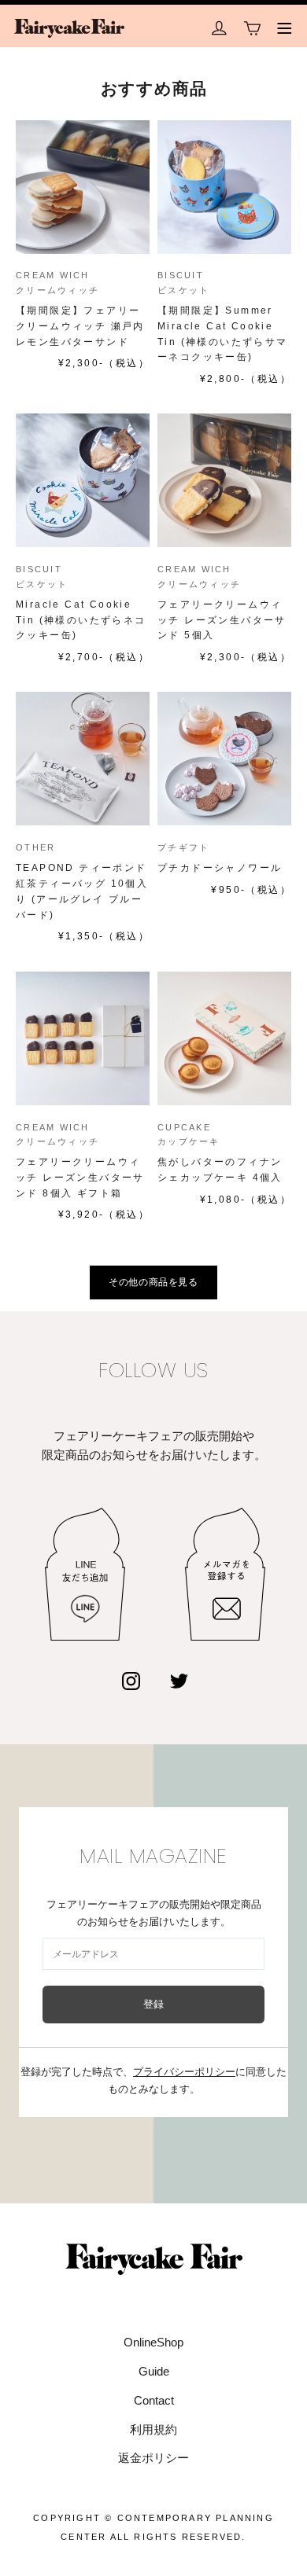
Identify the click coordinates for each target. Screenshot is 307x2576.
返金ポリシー (153, 2458)
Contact (154, 2400)
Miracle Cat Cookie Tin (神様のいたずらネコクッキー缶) (81, 620)
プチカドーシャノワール (220, 868)
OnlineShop (153, 2342)
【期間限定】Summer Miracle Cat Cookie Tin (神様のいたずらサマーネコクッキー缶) (223, 334)
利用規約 (153, 2429)
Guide (154, 2371)
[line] (85, 1574)
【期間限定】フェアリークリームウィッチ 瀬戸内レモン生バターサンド (80, 326)
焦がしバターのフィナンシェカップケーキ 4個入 (220, 1170)
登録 (154, 2004)
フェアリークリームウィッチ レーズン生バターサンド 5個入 (222, 620)
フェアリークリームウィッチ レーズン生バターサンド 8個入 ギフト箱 (80, 1178)
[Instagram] (131, 1681)
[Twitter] (179, 1681)
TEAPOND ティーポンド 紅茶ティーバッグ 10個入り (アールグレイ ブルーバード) (82, 891)
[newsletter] (225, 1574)
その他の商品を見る (153, 1282)
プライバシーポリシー (184, 2072)
